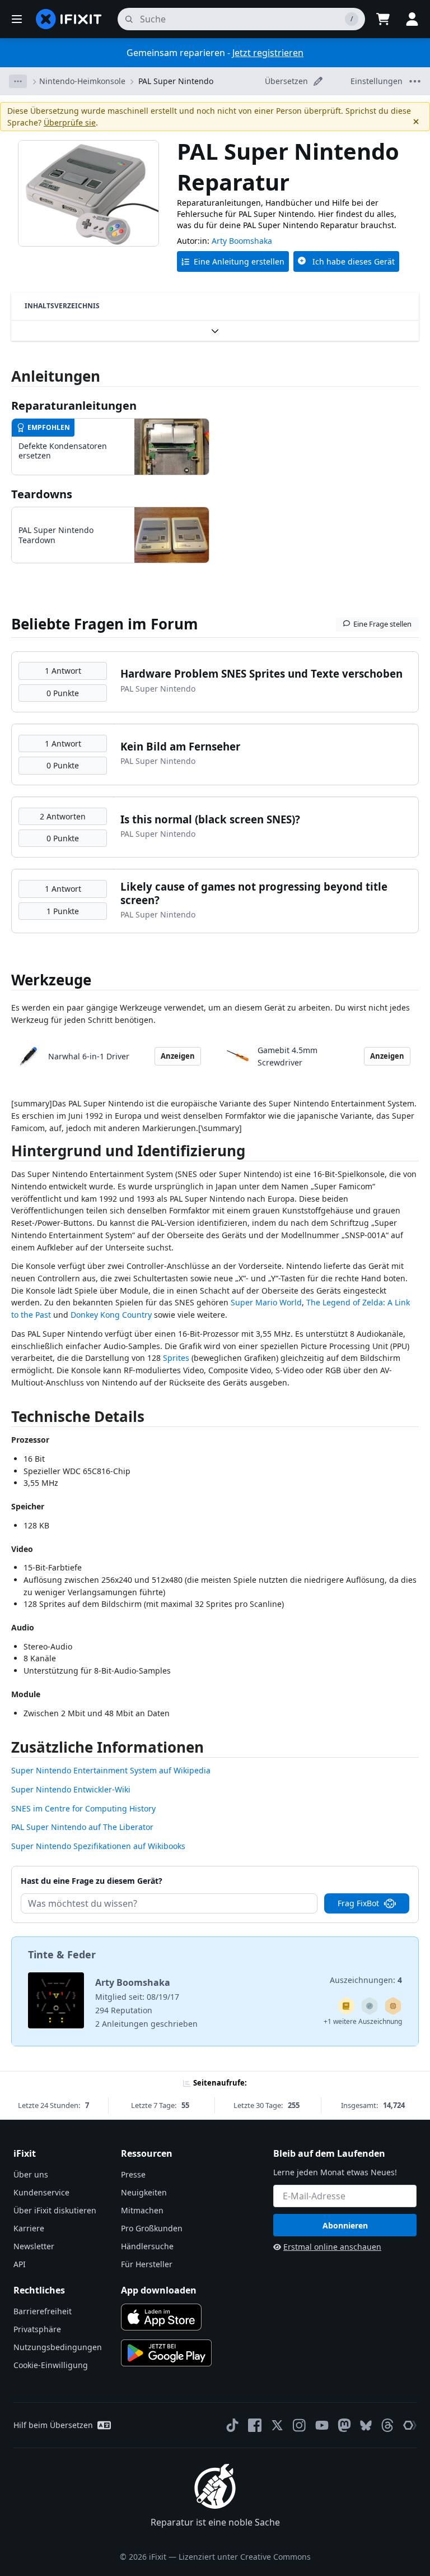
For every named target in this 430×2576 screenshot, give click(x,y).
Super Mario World (266, 1302)
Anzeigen (178, 1056)
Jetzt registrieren (268, 53)
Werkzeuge (51, 980)
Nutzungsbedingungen (58, 2347)
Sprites (176, 1358)
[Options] (18, 81)
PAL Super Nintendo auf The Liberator (82, 1827)
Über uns (31, 2174)
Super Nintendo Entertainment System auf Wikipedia (111, 1770)
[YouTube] (322, 2425)
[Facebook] (255, 2425)
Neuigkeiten (144, 2192)
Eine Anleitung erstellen (239, 261)
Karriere (29, 2228)
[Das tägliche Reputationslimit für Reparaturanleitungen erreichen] (346, 2006)
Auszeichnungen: (366, 1980)
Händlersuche (147, 2246)
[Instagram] (300, 2425)
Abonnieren (345, 2225)
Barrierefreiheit (43, 2311)
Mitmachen (142, 2210)
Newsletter (34, 2246)
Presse (133, 2174)
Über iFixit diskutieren (55, 2210)
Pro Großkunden (152, 2228)
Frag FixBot (358, 1903)
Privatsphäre (37, 2329)
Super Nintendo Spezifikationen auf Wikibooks (98, 1846)
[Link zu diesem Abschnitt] (6, 1153)
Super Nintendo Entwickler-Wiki (71, 1789)
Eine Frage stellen (382, 624)
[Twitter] (277, 2425)
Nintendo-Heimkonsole (82, 81)
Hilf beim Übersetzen (53, 2425)
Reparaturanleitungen (74, 406)
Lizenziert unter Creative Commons (245, 2557)
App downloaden (159, 2290)
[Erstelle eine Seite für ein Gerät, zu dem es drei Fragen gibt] (370, 2006)
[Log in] (412, 19)
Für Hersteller (147, 2264)
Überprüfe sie (70, 122)
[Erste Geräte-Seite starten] (393, 2006)
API (20, 2264)
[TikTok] (232, 2425)
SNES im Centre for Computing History (83, 1808)
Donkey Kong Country (111, 1315)
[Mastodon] (344, 2425)
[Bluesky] (366, 2426)
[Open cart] (383, 19)
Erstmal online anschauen (332, 2247)
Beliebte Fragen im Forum (105, 624)
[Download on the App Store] (161, 2317)
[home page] (69, 19)
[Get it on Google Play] (166, 2353)
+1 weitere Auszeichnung (363, 2021)
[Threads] (387, 2425)
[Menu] (17, 19)
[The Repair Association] (410, 2425)
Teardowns (42, 494)
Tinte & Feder (62, 1954)
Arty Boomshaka (242, 241)
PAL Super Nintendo (176, 81)
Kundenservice (41, 2192)
